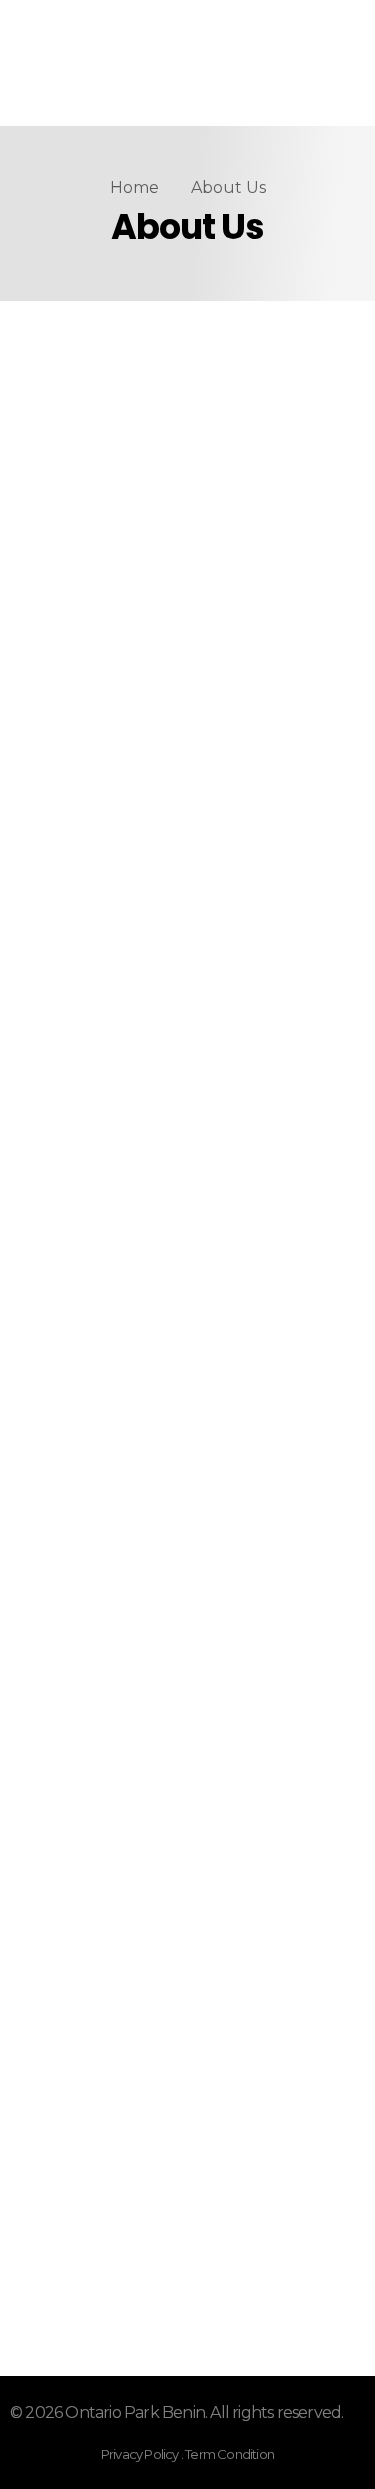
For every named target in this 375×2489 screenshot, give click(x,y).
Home (134, 187)
